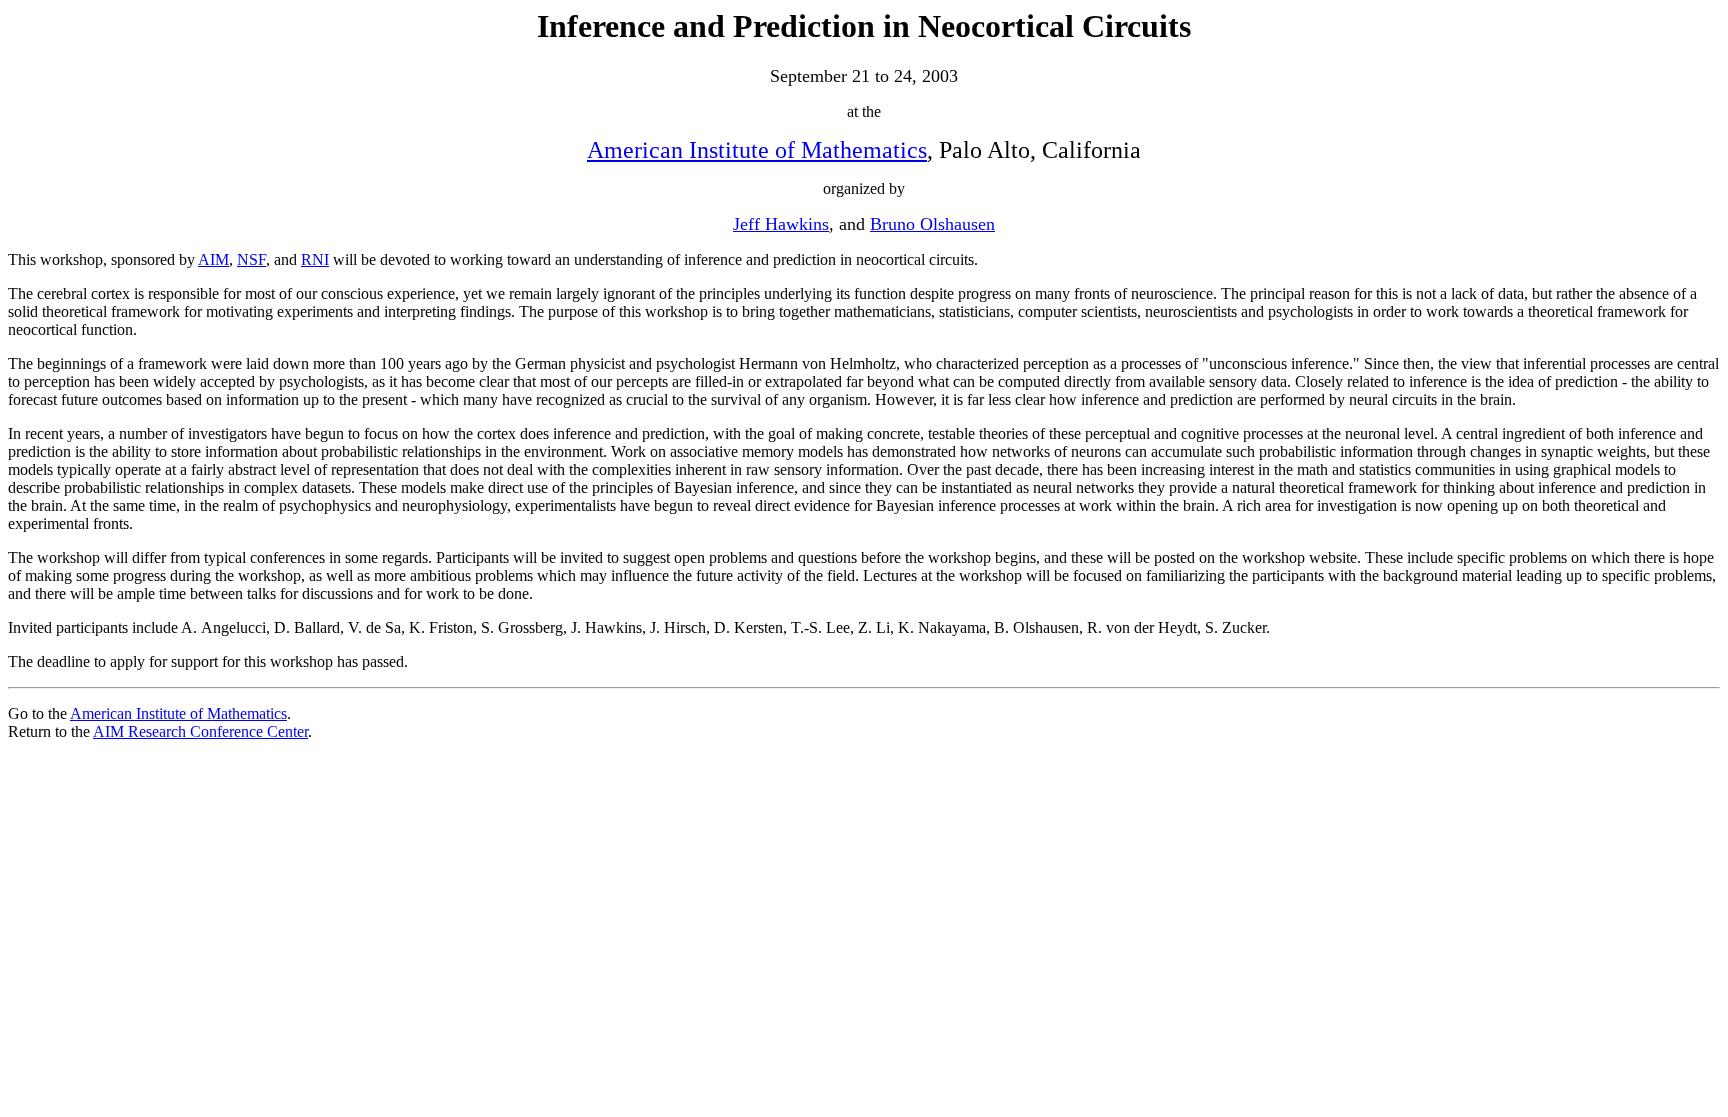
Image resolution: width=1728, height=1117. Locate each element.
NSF (251, 259)
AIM (213, 259)
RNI (315, 259)
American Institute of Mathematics (757, 150)
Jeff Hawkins (781, 224)
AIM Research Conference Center (200, 731)
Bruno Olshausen (932, 224)
